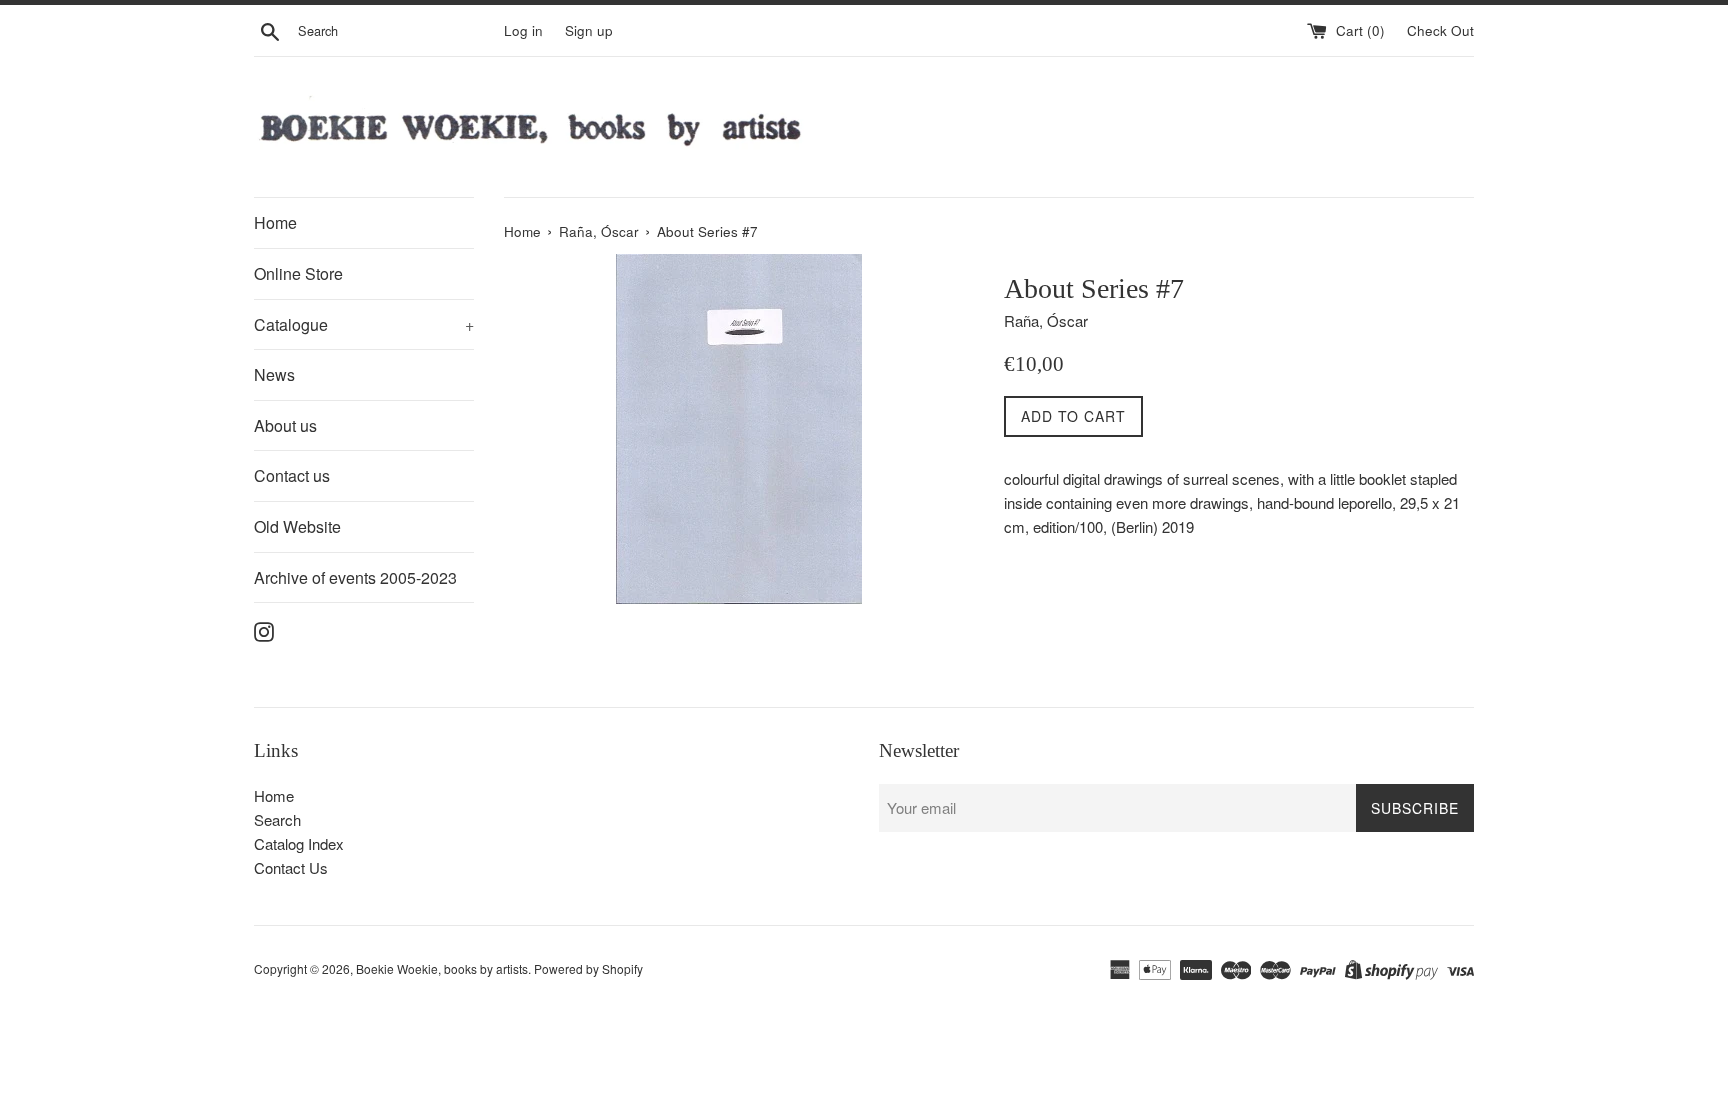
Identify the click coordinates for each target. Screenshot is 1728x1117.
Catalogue (364, 324)
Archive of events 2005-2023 (355, 577)
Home (275, 222)
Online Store (298, 273)
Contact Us (291, 867)
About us (285, 425)
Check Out (1440, 30)
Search (277, 819)
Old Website (297, 526)
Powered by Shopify (588, 968)
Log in (523, 30)
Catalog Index (299, 843)
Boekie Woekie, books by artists (442, 968)
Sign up (589, 30)
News (274, 374)
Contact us (292, 475)
